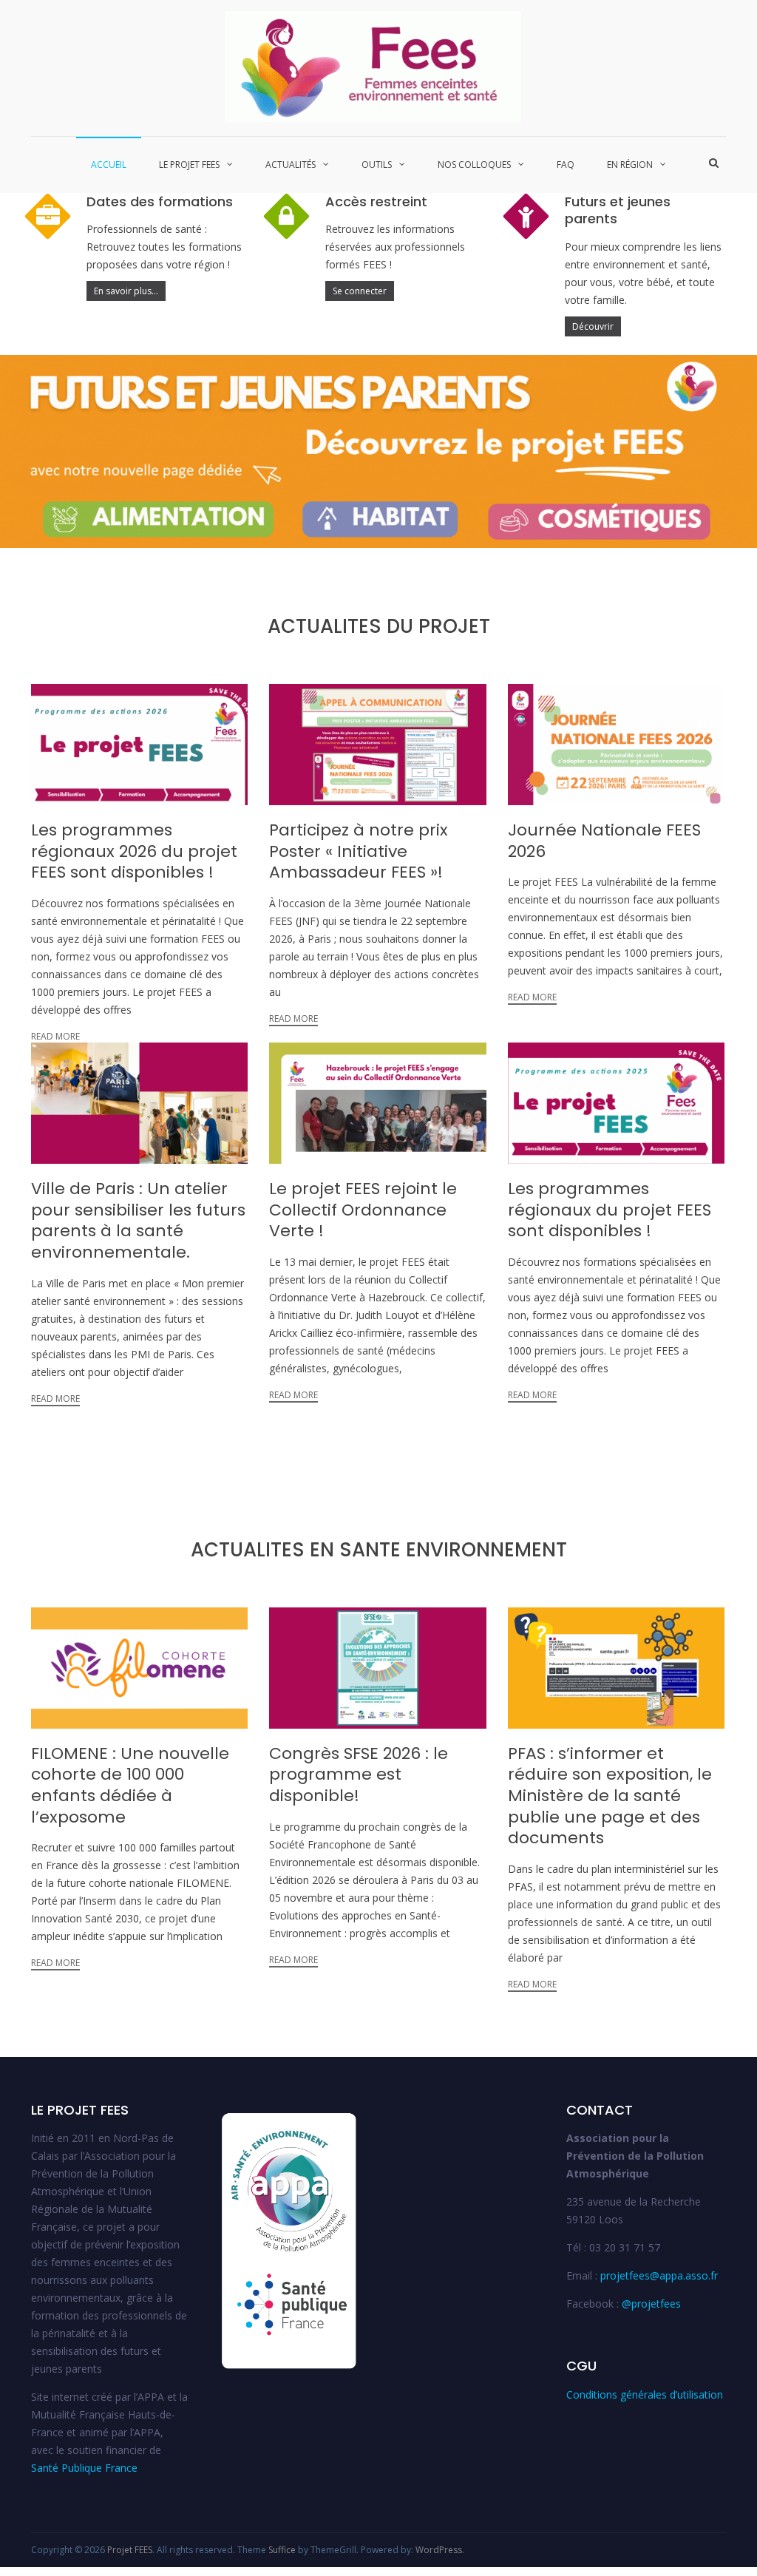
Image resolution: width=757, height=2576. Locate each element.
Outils (377, 165)
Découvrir (593, 326)
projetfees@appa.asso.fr (659, 2275)
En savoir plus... (126, 291)
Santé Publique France (84, 2468)
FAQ (566, 165)
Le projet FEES (189, 165)
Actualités (291, 165)
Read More (55, 1036)
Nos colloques (474, 165)
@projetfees (651, 2304)
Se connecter (360, 291)
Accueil (109, 165)
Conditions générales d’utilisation (645, 2394)
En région (630, 165)
